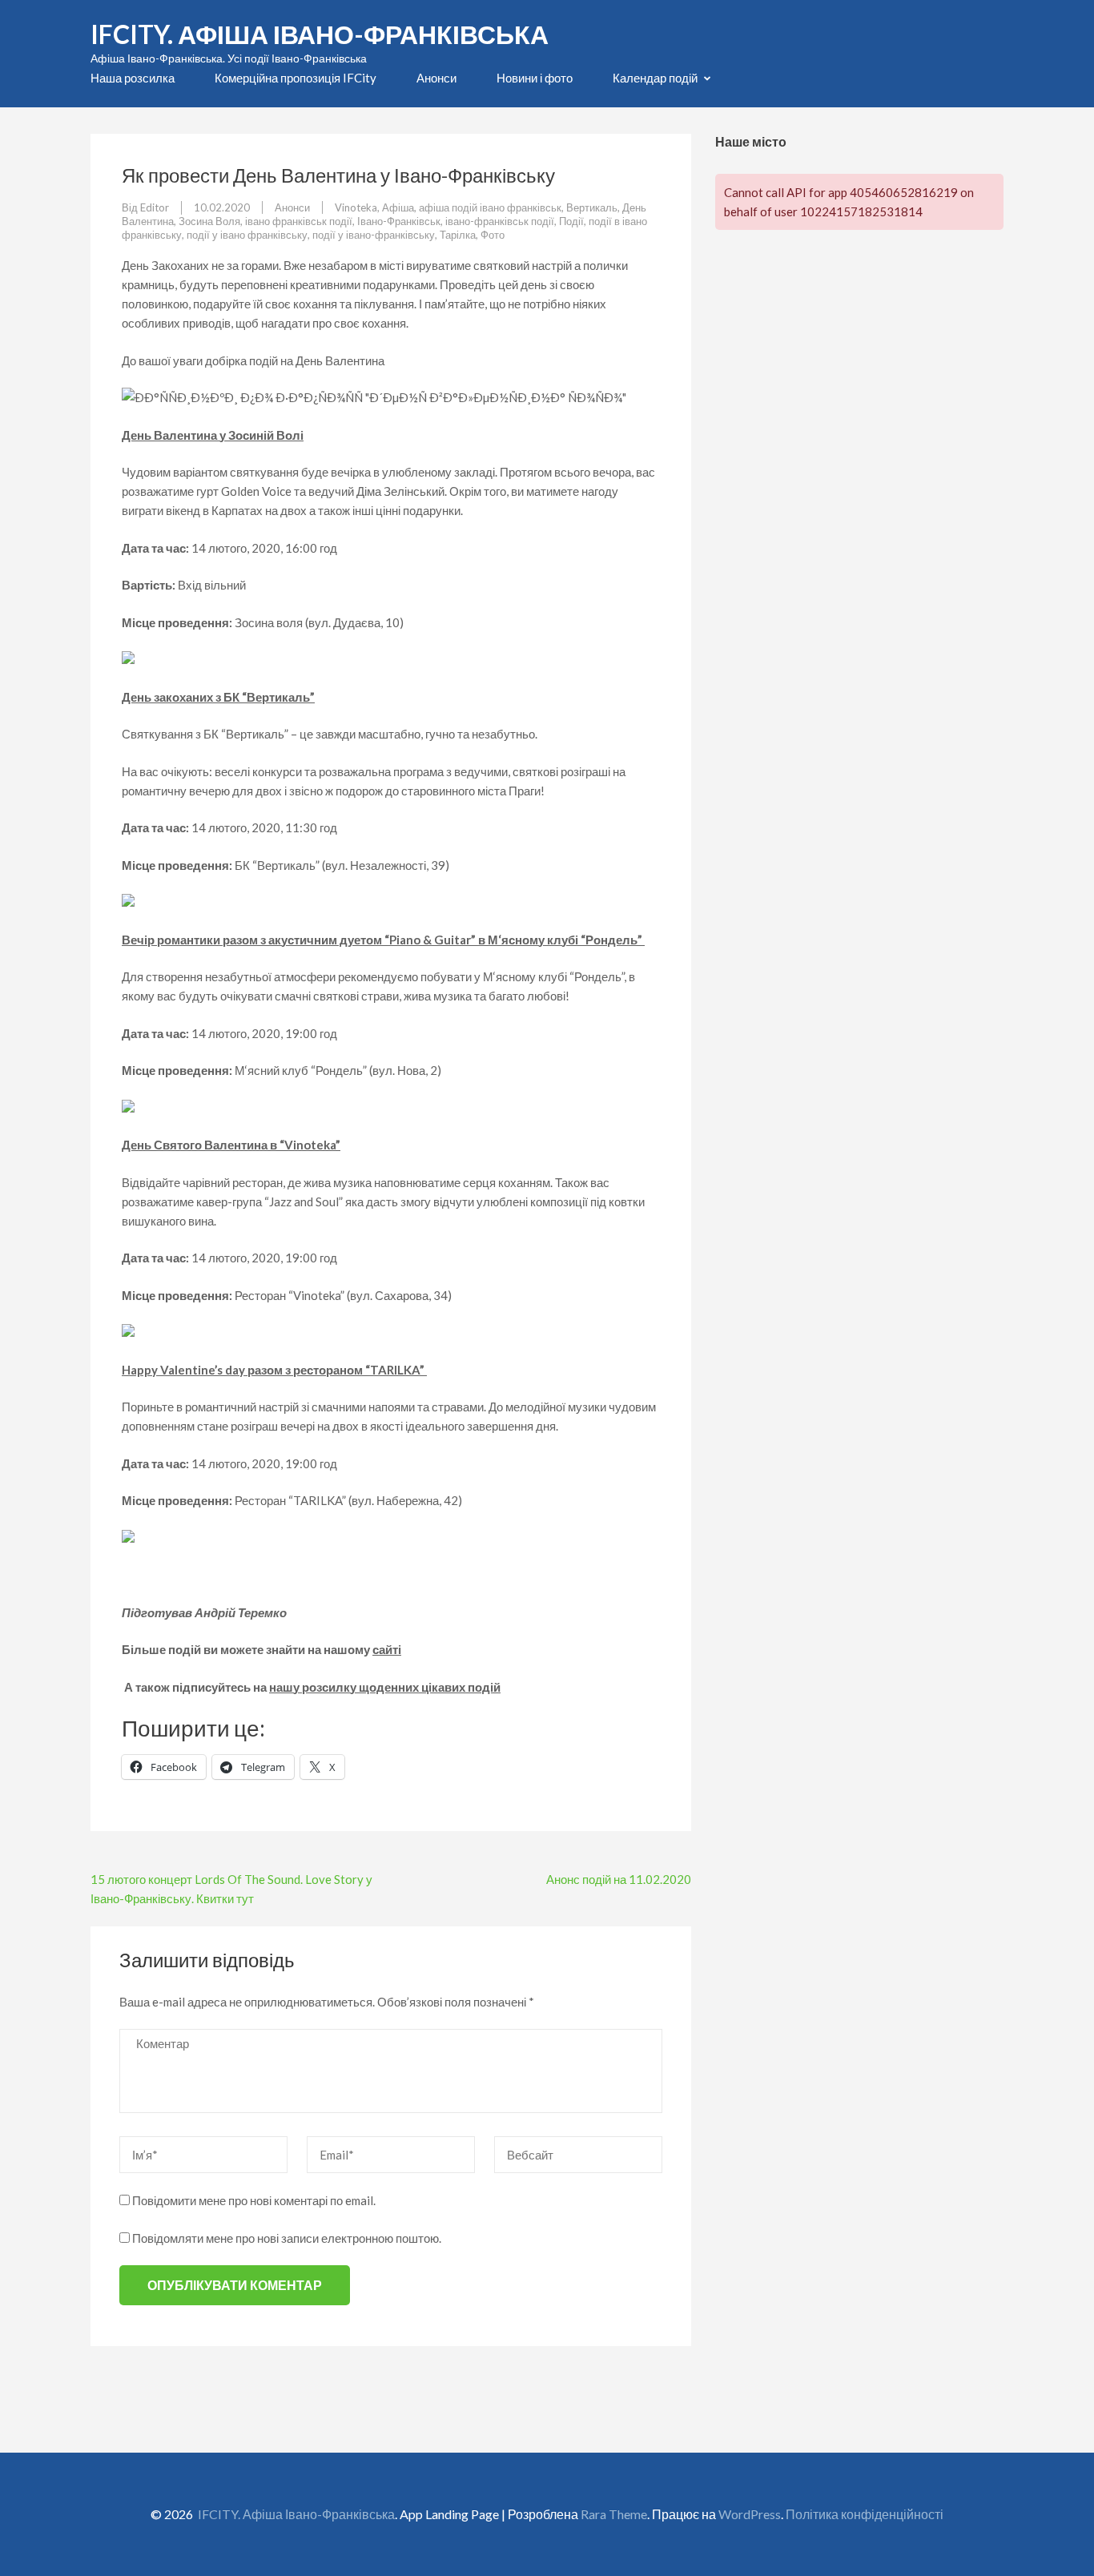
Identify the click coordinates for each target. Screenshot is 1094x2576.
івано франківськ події (299, 221)
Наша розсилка (133, 78)
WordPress (750, 2514)
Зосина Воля (209, 221)
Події (571, 221)
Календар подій (655, 78)
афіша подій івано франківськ (490, 207)
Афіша (398, 207)
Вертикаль (592, 207)
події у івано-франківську (374, 235)
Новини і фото (535, 78)
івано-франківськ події (500, 221)
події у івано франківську (247, 235)
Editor (155, 207)
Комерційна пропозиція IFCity (296, 78)
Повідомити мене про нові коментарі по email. (254, 2200)
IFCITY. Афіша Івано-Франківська (320, 34)
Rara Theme (614, 2514)
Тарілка (458, 235)
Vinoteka (356, 207)
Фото (493, 235)
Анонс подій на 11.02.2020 (619, 1879)
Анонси (436, 78)
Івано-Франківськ (399, 221)
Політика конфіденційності (865, 2514)
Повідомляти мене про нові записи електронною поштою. (287, 2238)
